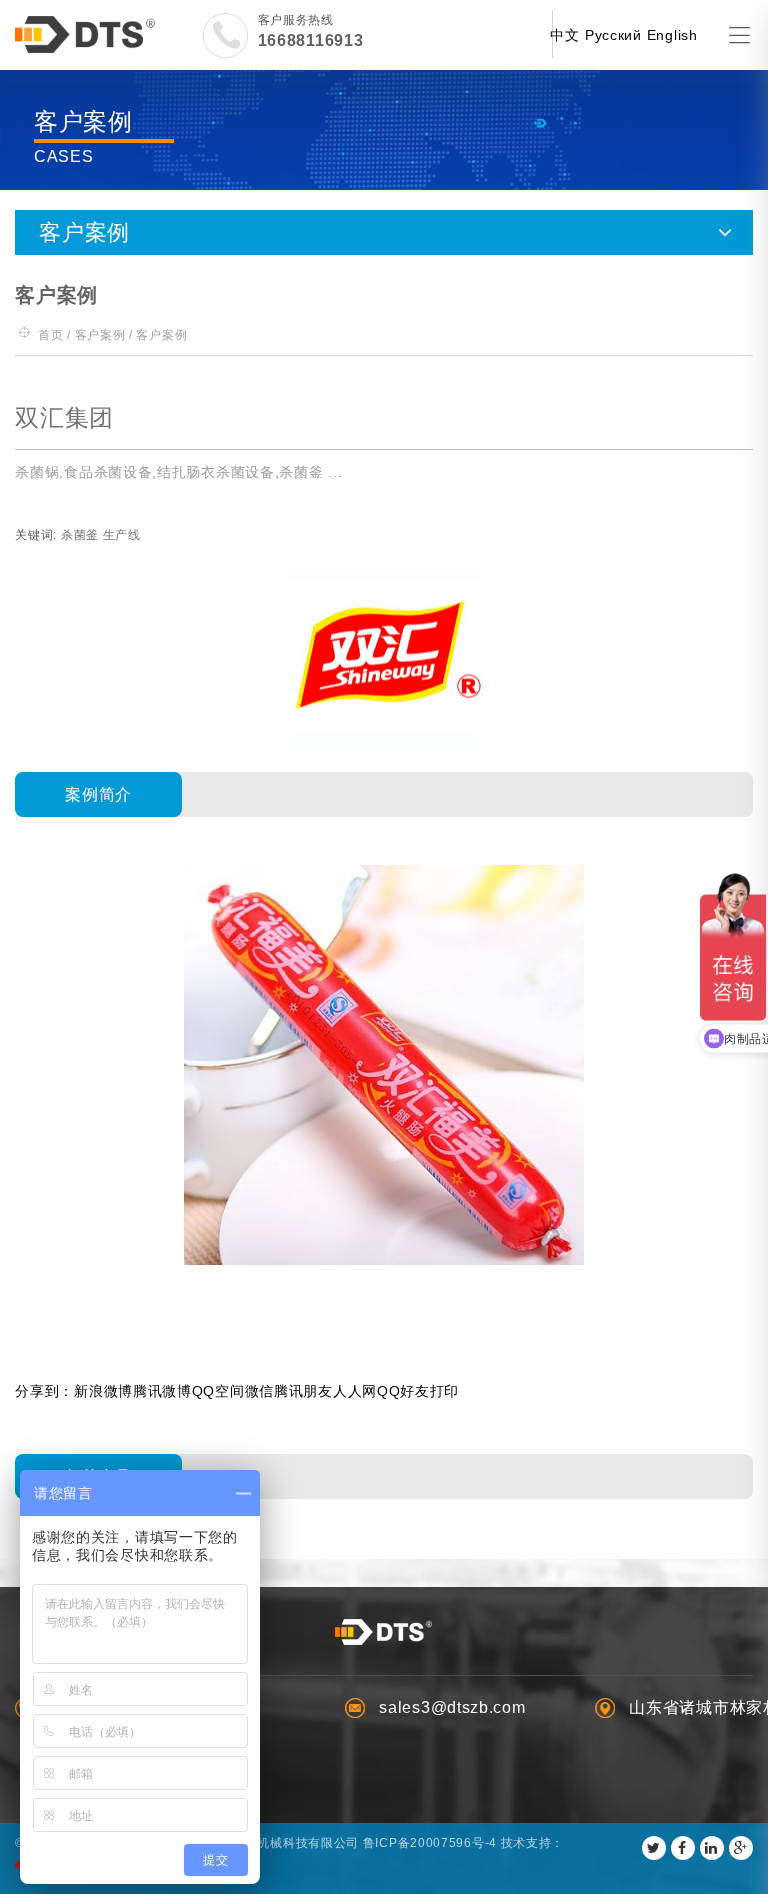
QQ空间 (218, 1391)
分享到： (44, 1391)
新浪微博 (103, 1391)
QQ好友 (403, 1391)
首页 (50, 335)
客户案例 (100, 335)
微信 (259, 1391)
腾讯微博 (162, 1391)
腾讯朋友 (303, 1391)
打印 (444, 1391)
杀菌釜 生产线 (101, 535)
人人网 (355, 1391)
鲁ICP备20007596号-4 (430, 1843)
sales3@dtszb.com (452, 1707)
